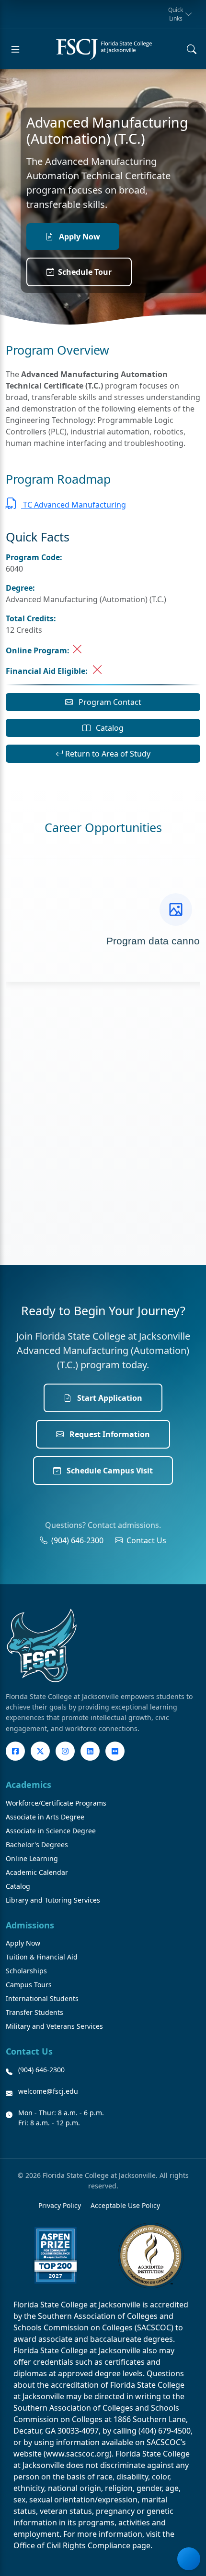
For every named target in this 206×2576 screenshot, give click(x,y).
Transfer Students (34, 2012)
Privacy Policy (60, 2205)
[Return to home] (104, 49)
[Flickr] (115, 1751)
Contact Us (146, 1540)
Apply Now (79, 237)
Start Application (109, 1398)
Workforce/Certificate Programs (56, 1803)
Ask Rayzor (189, 2559)
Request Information (109, 1434)
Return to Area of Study (107, 754)
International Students (42, 1998)
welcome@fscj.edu (48, 2091)
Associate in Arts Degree (45, 1817)
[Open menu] (15, 49)
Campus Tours (29, 1985)
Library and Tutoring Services (53, 1900)
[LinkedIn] (90, 1751)
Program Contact (109, 702)
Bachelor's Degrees (37, 1845)
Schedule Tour (85, 272)
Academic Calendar (37, 1872)
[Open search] (192, 49)
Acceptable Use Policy (125, 2205)
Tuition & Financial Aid (42, 1957)
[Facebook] (15, 1751)
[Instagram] (65, 1751)
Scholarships (26, 1971)
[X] (40, 1751)
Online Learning (32, 1858)
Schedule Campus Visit (109, 1471)
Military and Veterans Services (54, 2026)
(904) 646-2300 (77, 1540)
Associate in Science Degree (51, 1831)
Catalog (109, 728)
